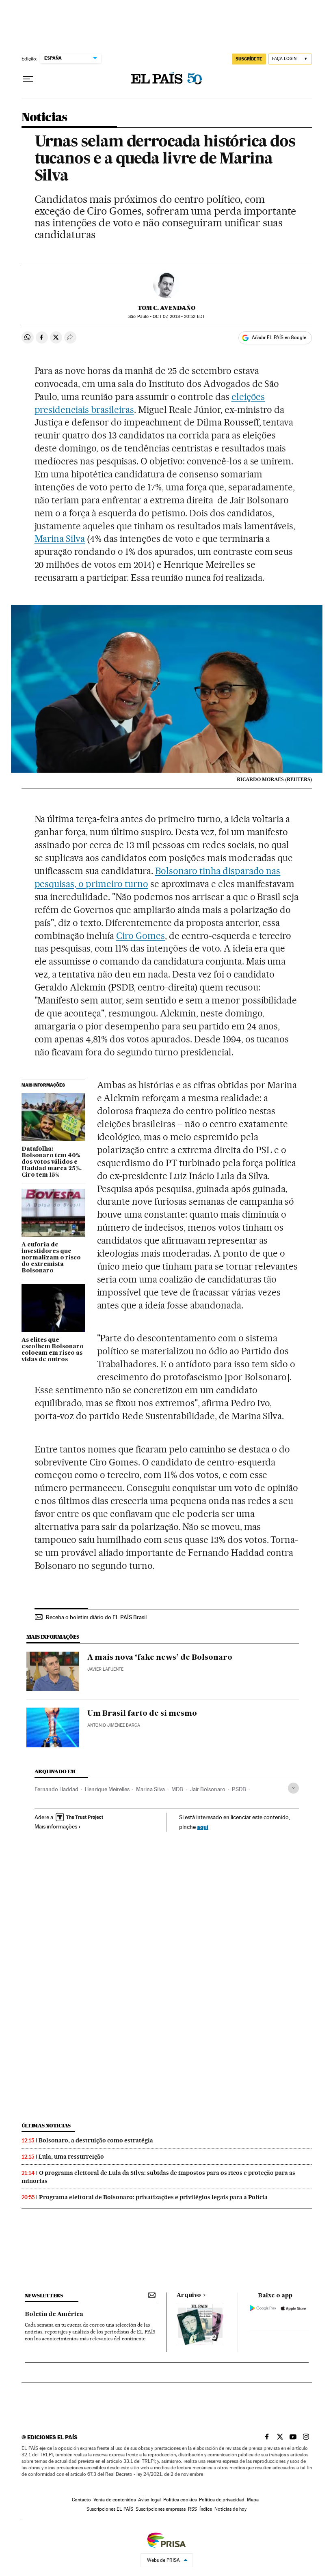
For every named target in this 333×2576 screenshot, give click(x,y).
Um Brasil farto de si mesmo (142, 1714)
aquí (203, 1827)
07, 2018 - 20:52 (178, 317)
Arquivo (189, 2295)
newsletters (44, 2296)
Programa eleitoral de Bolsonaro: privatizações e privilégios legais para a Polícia (153, 2197)
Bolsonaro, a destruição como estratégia (96, 2140)
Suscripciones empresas (161, 2509)
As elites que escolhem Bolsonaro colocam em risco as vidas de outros (53, 1350)
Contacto (81, 2500)
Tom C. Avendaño (166, 308)
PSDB (239, 1789)
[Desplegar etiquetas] (293, 1788)
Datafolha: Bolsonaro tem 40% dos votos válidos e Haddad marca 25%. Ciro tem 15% (52, 1162)
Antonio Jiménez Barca (114, 1725)
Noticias (44, 118)
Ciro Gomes (141, 936)
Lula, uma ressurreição (71, 2157)
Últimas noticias (46, 2126)
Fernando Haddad (56, 1789)
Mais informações (56, 1826)
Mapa (253, 2500)
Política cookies (180, 2500)
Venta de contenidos (115, 2500)
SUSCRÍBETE (249, 59)
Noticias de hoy (230, 2509)
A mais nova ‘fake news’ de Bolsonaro (160, 1658)
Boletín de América (54, 2314)
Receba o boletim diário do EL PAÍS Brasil (96, 1617)
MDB (177, 1789)
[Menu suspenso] (28, 79)
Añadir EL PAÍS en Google (279, 337)
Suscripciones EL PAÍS (110, 2509)
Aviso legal (149, 2500)
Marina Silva (60, 539)
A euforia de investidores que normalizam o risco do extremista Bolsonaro (51, 1258)
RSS (192, 2509)
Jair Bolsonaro (208, 1789)
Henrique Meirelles (107, 1789)
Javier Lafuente (105, 1669)
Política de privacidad (222, 2500)
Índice (206, 2509)
